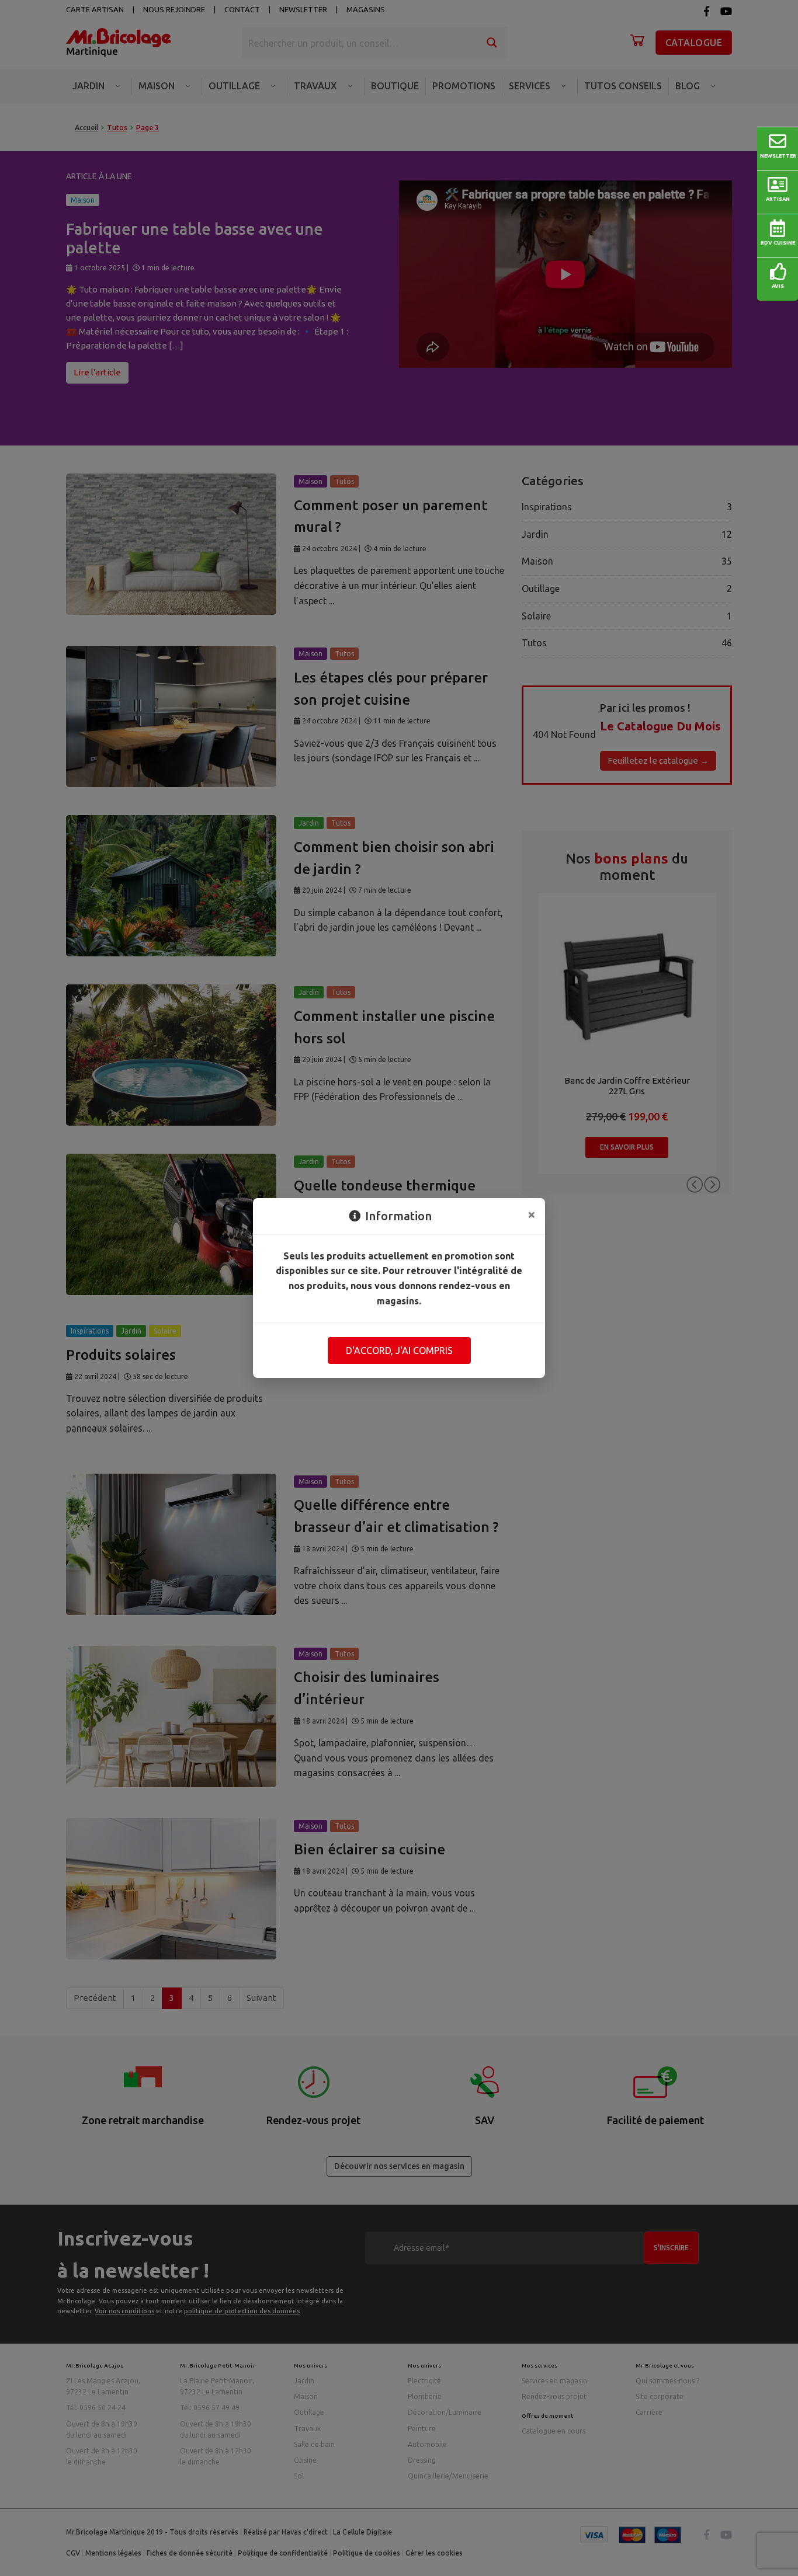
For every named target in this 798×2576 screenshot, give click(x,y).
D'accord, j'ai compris (399, 1350)
